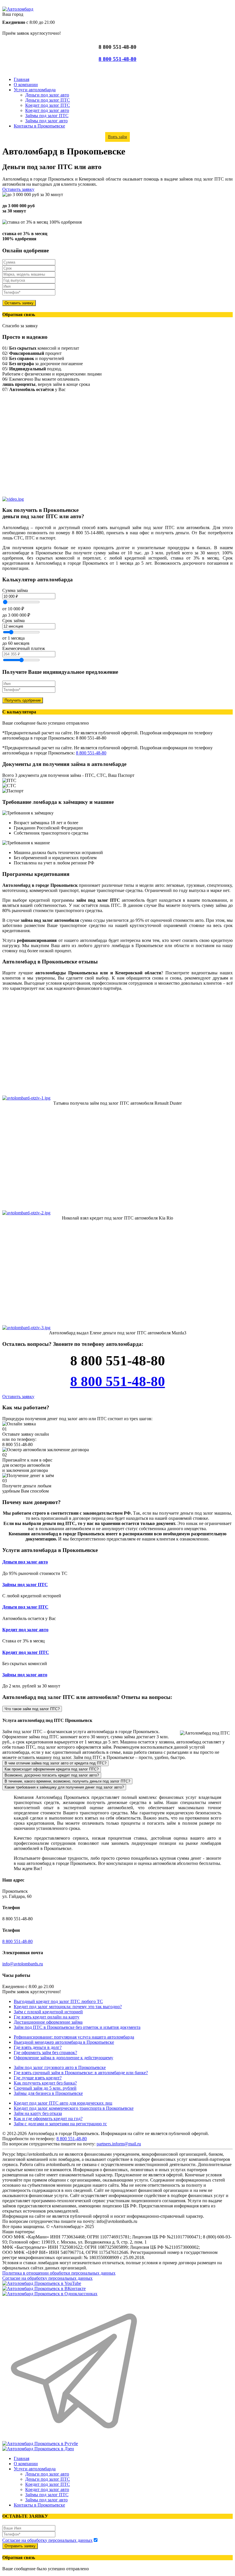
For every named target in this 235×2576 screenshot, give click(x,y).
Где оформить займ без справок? (45, 2053)
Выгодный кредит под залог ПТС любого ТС (58, 2001)
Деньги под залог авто (47, 95)
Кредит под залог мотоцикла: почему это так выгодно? (68, 2007)
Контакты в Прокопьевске (39, 126)
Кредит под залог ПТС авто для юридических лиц (63, 2103)
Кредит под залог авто (47, 110)
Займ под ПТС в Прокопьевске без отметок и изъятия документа (77, 2027)
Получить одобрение (23, 700)
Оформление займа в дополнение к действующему (63, 2058)
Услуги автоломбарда (35, 90)
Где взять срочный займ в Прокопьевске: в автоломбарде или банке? (81, 2073)
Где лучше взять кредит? (38, 2078)
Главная (21, 79)
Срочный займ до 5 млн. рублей (45, 2088)
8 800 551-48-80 (117, 59)
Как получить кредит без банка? (45, 2083)
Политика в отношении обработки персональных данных (59, 2273)
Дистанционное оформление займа (48, 2022)
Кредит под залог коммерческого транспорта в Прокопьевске (74, 2108)
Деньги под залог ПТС (48, 100)
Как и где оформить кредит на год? (48, 2119)
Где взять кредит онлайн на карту (47, 2017)
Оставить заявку (18, 189)
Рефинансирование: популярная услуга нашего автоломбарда (74, 2037)
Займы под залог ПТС (47, 116)
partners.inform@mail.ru (119, 2144)
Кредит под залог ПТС (48, 105)
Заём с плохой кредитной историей (48, 2012)
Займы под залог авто (46, 121)
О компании (26, 85)
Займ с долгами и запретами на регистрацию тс (60, 2124)
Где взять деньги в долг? (38, 2047)
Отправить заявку (20, 2546)
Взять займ (117, 137)
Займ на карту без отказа (38, 2113)
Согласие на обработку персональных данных (47, 2278)
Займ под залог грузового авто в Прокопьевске (60, 2067)
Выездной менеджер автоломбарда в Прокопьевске (64, 2042)
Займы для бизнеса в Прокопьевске (48, 2093)
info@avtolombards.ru (23, 1964)
